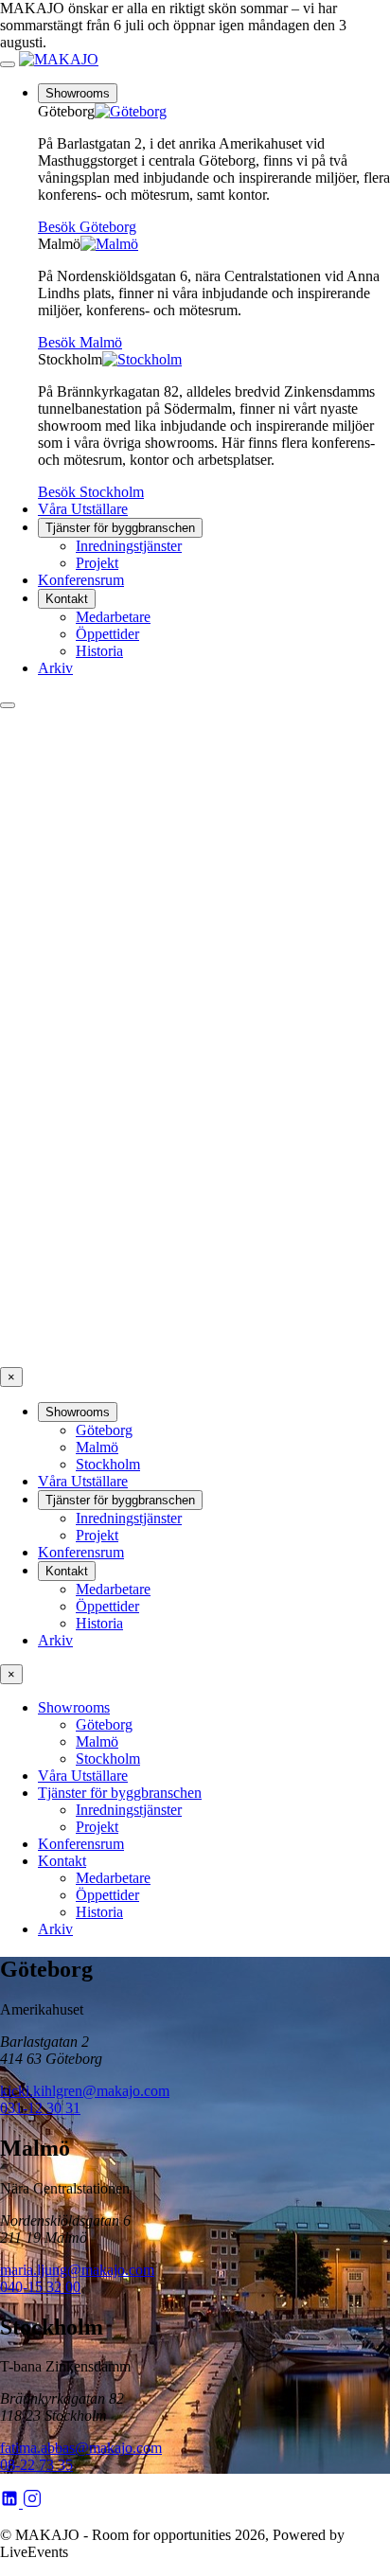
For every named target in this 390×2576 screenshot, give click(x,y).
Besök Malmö (80, 342)
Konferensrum (81, 580)
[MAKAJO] (59, 59)
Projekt (97, 563)
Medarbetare (113, 617)
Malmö (97, 1447)
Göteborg (104, 1430)
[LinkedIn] (11, 2503)
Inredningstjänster (129, 546)
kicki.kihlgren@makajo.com (85, 2091)
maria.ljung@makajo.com (77, 2270)
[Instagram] (32, 2503)
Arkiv (55, 668)
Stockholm (108, 1464)
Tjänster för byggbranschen (120, 528)
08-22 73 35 (36, 2465)
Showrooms (78, 93)
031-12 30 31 (40, 2108)
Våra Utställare (83, 509)
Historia (99, 651)
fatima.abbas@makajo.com (81, 2448)
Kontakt (67, 599)
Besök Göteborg (87, 227)
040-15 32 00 (40, 2287)
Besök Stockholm (91, 492)
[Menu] (8, 64)
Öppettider (107, 634)
